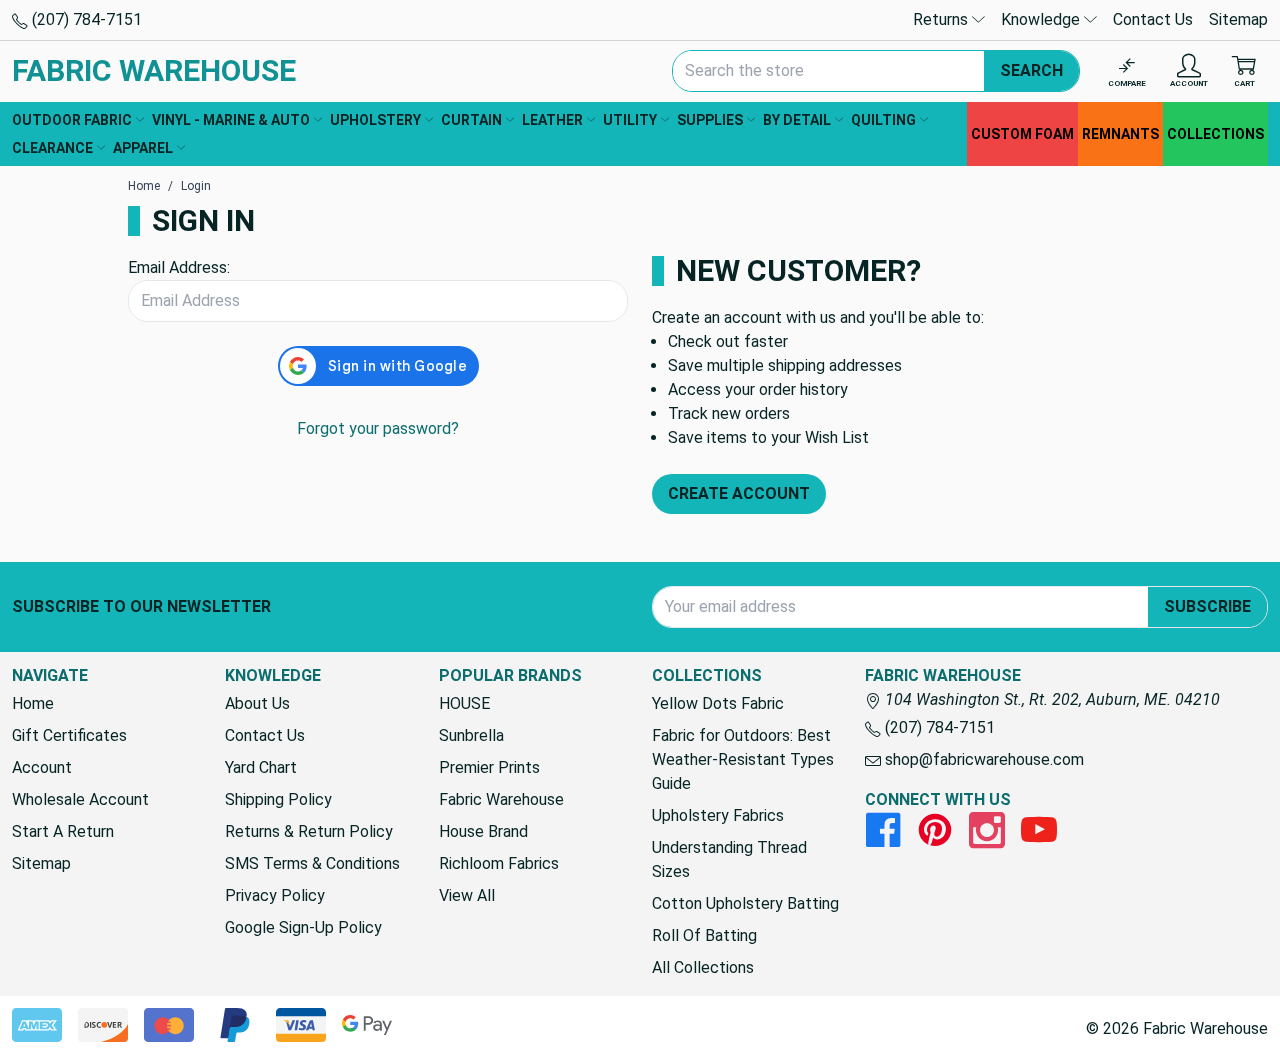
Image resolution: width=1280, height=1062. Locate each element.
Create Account (739, 493)
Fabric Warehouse (501, 799)
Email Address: (179, 267)
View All (467, 895)
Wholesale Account (80, 799)
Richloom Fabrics (499, 863)
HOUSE (464, 703)
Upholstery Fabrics (718, 815)
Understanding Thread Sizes (729, 859)
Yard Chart (261, 767)
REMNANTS (1120, 134)
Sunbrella (471, 735)
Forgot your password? (378, 428)
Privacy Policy (275, 895)
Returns (942, 19)
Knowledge (1042, 19)
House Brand (483, 831)
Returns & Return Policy (309, 831)
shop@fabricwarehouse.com (982, 759)
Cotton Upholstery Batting (745, 903)
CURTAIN (471, 120)
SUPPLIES (710, 120)
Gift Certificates (69, 735)
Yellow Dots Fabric (718, 703)
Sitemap (1238, 19)
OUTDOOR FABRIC (72, 120)
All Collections (703, 967)
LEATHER (552, 120)
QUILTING (883, 120)
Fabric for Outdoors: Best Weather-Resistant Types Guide (743, 759)
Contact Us (1153, 19)
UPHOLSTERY (375, 120)
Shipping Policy (278, 799)
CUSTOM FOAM (1022, 134)
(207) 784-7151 (85, 19)
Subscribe (1207, 606)
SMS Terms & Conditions (312, 863)
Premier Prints (489, 767)
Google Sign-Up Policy (303, 927)
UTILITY (630, 120)
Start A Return (63, 831)
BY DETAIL (797, 120)
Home (33, 703)
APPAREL (143, 148)
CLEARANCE (52, 148)
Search (1031, 70)
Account (42, 767)
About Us (257, 703)
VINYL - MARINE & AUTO (231, 120)
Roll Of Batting (704, 935)
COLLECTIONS (1215, 134)
